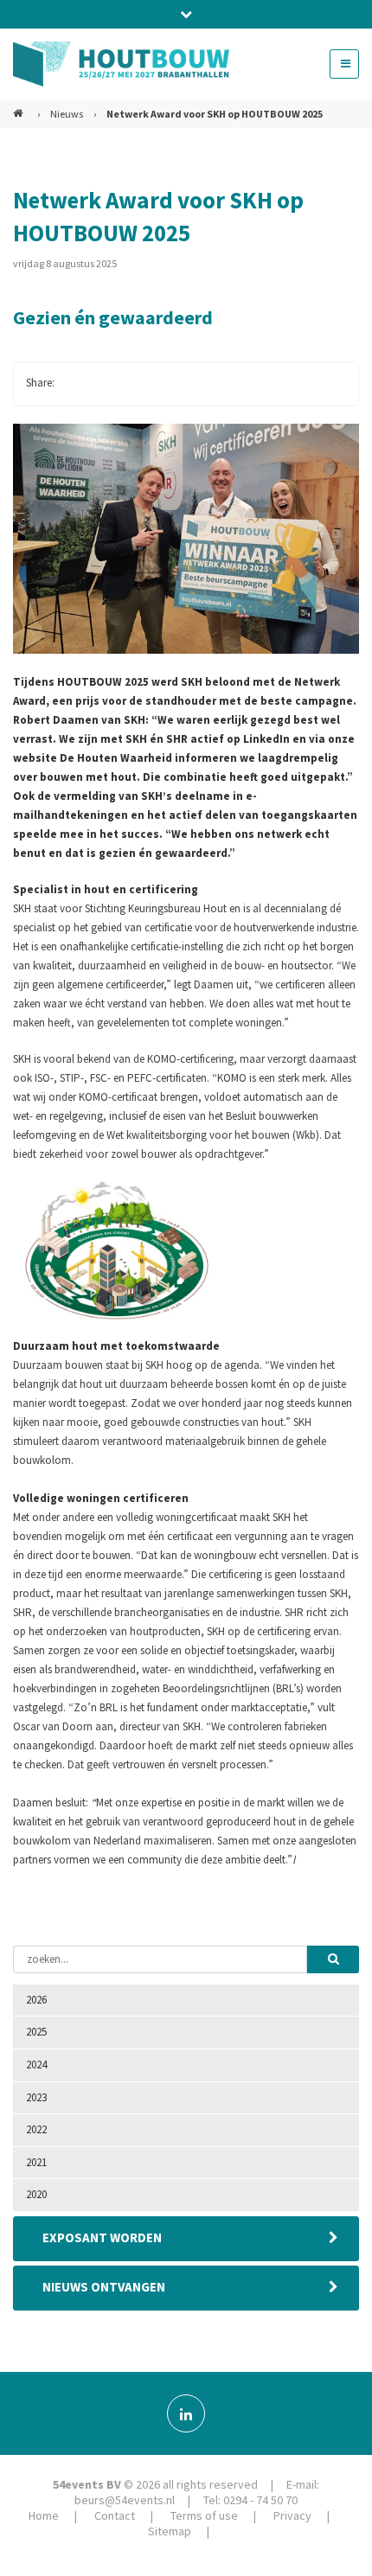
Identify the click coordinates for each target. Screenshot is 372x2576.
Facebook (75, 384)
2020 (36, 2194)
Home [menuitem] (44, 2515)
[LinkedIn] (186, 2413)
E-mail (179, 384)
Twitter (110, 384)
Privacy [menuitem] (292, 2515)
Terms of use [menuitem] (204, 2515)
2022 (36, 2129)
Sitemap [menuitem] (170, 2531)
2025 (36, 2032)
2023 (36, 2097)
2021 (36, 2162)
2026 (36, 2000)
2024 (36, 2065)
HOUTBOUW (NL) (20, 106)
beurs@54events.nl (125, 2500)
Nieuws (67, 114)
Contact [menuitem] (115, 2515)
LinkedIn (144, 384)
